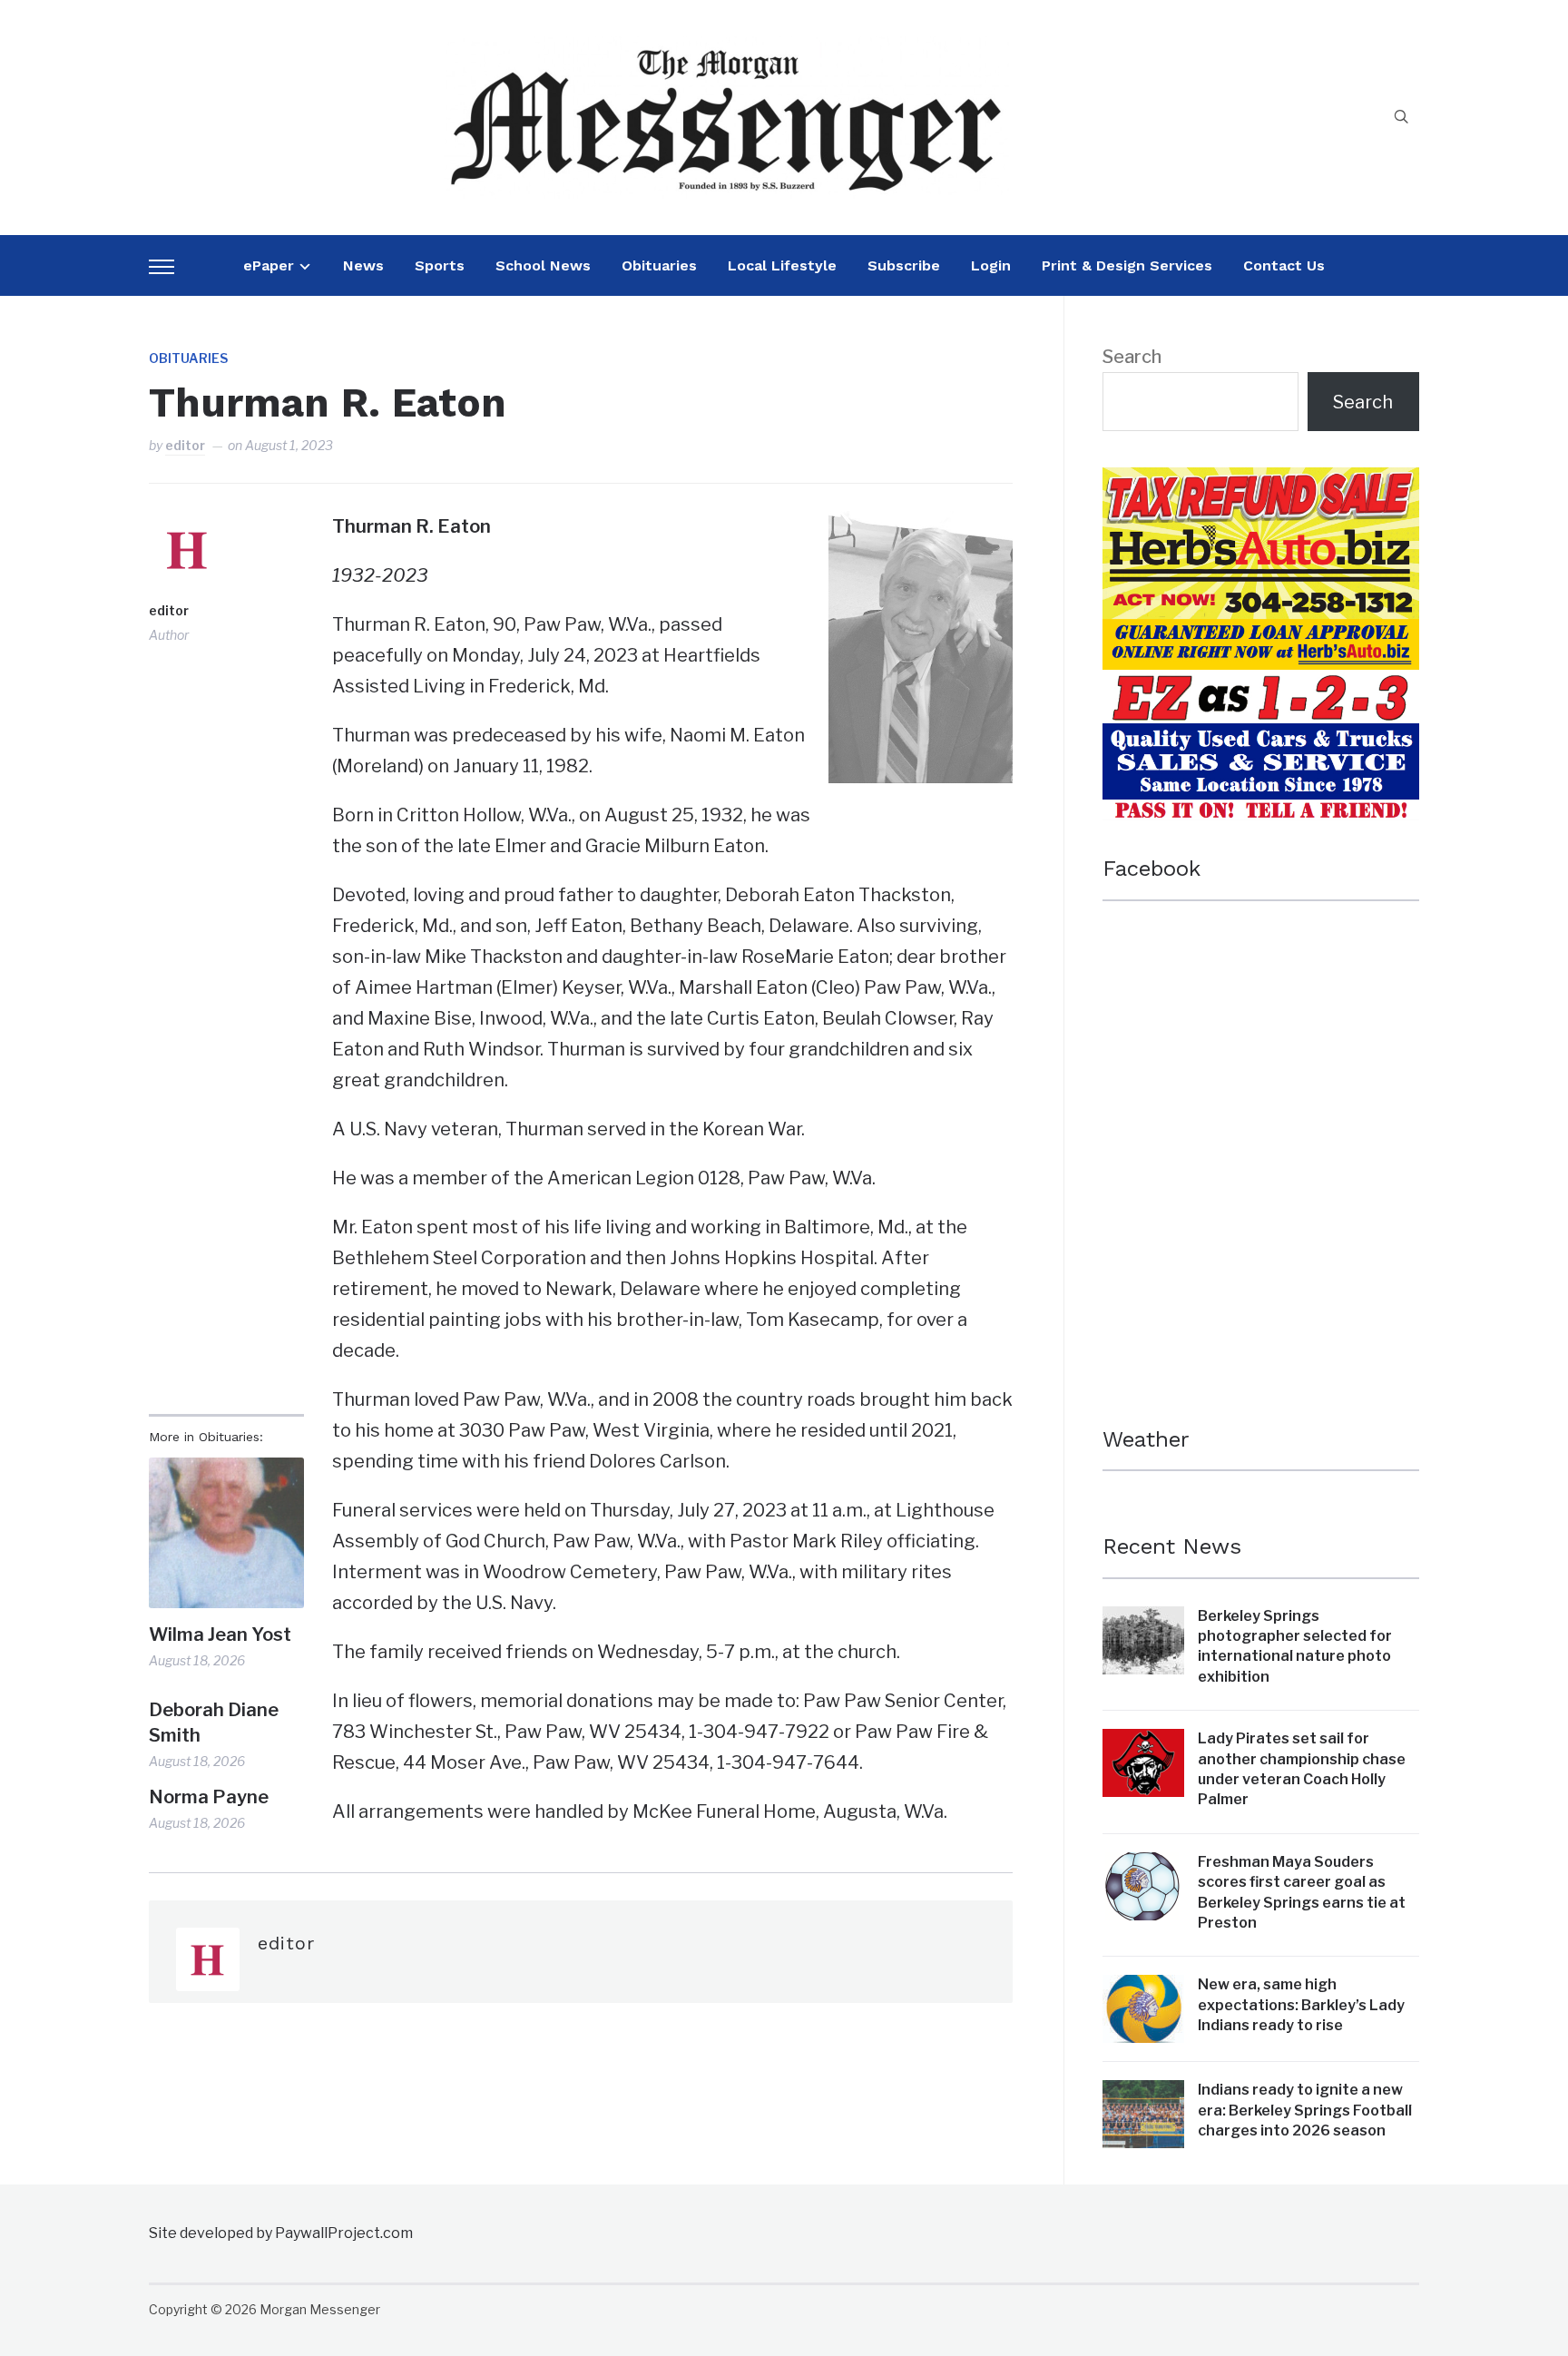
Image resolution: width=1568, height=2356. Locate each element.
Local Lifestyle (782, 265)
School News (543, 265)
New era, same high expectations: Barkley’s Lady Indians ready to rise (1301, 2005)
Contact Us (1284, 265)
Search (1132, 357)
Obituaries (659, 265)
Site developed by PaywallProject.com (281, 2233)
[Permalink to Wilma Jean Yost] (226, 1532)
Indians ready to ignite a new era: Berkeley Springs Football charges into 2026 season (1305, 2110)
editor (185, 445)
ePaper (269, 265)
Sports (440, 265)
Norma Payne (209, 1797)
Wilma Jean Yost (220, 1634)
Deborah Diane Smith (214, 1723)
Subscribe (904, 265)
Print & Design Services (1127, 265)
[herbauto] (1261, 483)
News (363, 265)
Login (991, 265)
